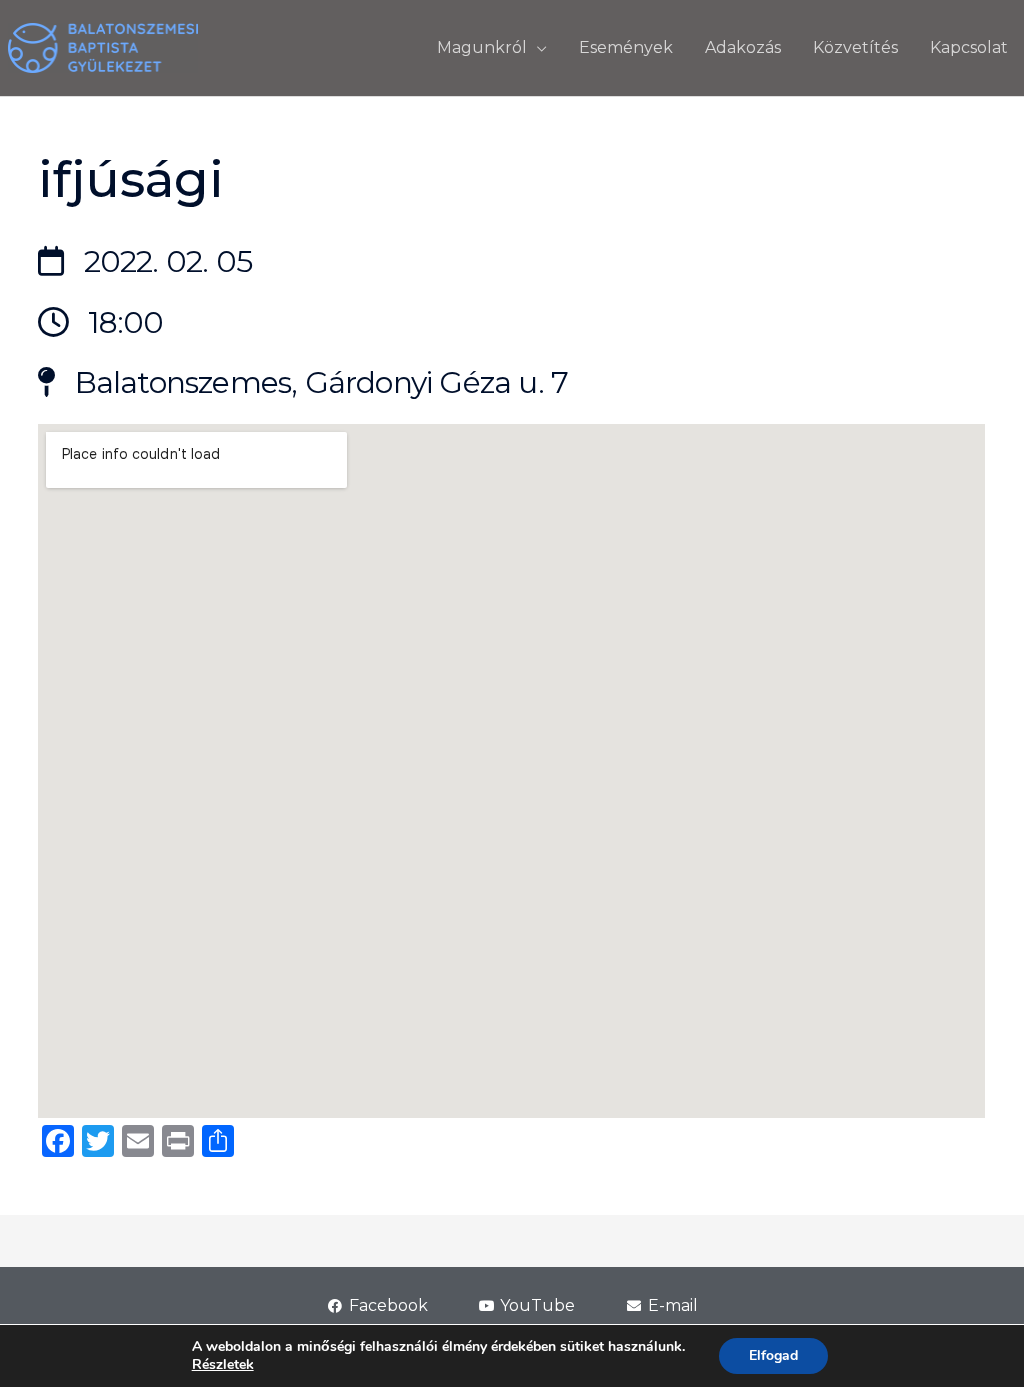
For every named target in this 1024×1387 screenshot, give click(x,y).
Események (626, 47)
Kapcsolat (969, 47)
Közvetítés (855, 47)
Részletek (223, 1365)
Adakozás (743, 47)
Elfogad (773, 1355)
